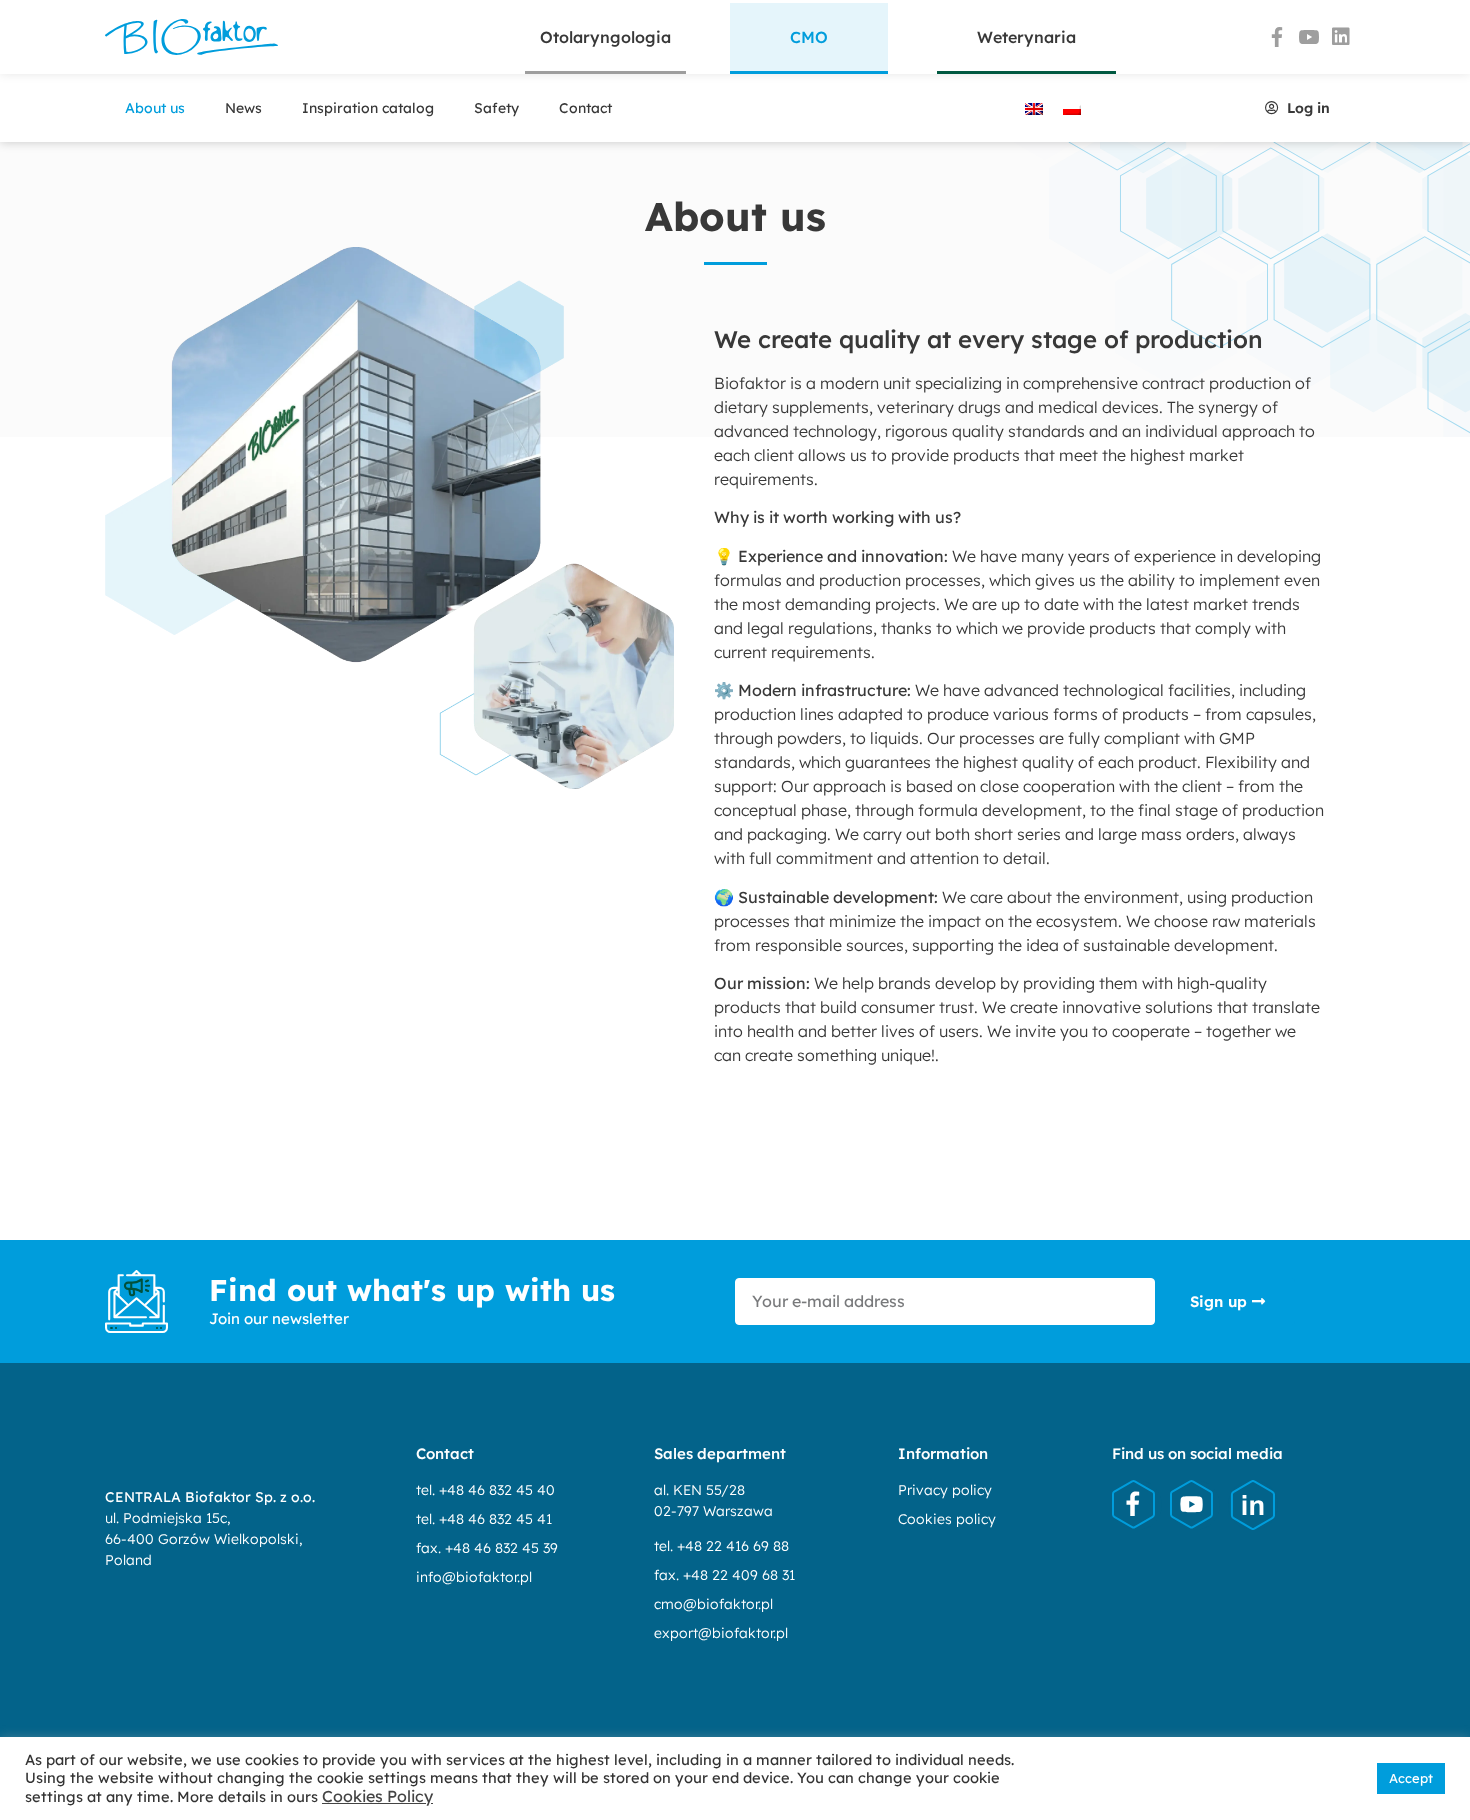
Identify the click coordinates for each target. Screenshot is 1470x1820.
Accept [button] (1411, 1778)
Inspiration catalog (368, 108)
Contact (585, 108)
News (243, 108)
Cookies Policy (377, 1796)
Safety (496, 108)
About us (155, 108)
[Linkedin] (1341, 37)
